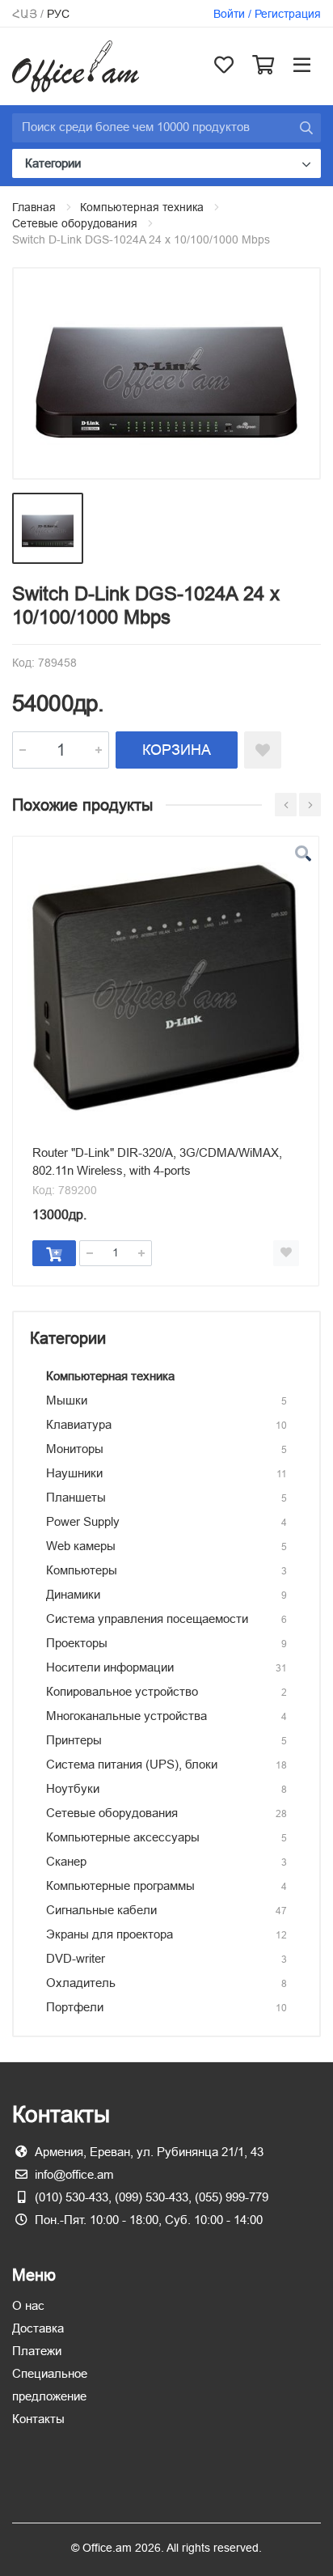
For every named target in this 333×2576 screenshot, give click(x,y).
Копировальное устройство (122, 1691)
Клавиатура (79, 1424)
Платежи (37, 2351)
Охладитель (81, 1983)
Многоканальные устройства (126, 1716)
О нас (28, 2305)
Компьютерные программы (120, 1885)
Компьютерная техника (142, 207)
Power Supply (83, 1521)
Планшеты (76, 1497)
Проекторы (77, 1643)
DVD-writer (76, 1958)
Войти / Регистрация (267, 14)
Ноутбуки (73, 1788)
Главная (34, 207)
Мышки (67, 1400)
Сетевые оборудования (75, 223)
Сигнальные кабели (101, 1910)
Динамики (73, 1594)
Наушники (74, 1473)
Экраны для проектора (110, 1934)
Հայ (25, 14)
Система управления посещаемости (147, 1618)
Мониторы (75, 1449)
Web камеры (81, 1546)
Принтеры (74, 1740)
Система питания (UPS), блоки (132, 1764)
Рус (58, 14)
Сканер (66, 1861)
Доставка (38, 2328)
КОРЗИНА (177, 750)
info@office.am (74, 2174)
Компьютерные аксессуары (123, 1837)
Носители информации (110, 1667)
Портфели (75, 2007)
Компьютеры (82, 1570)
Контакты (38, 2419)
